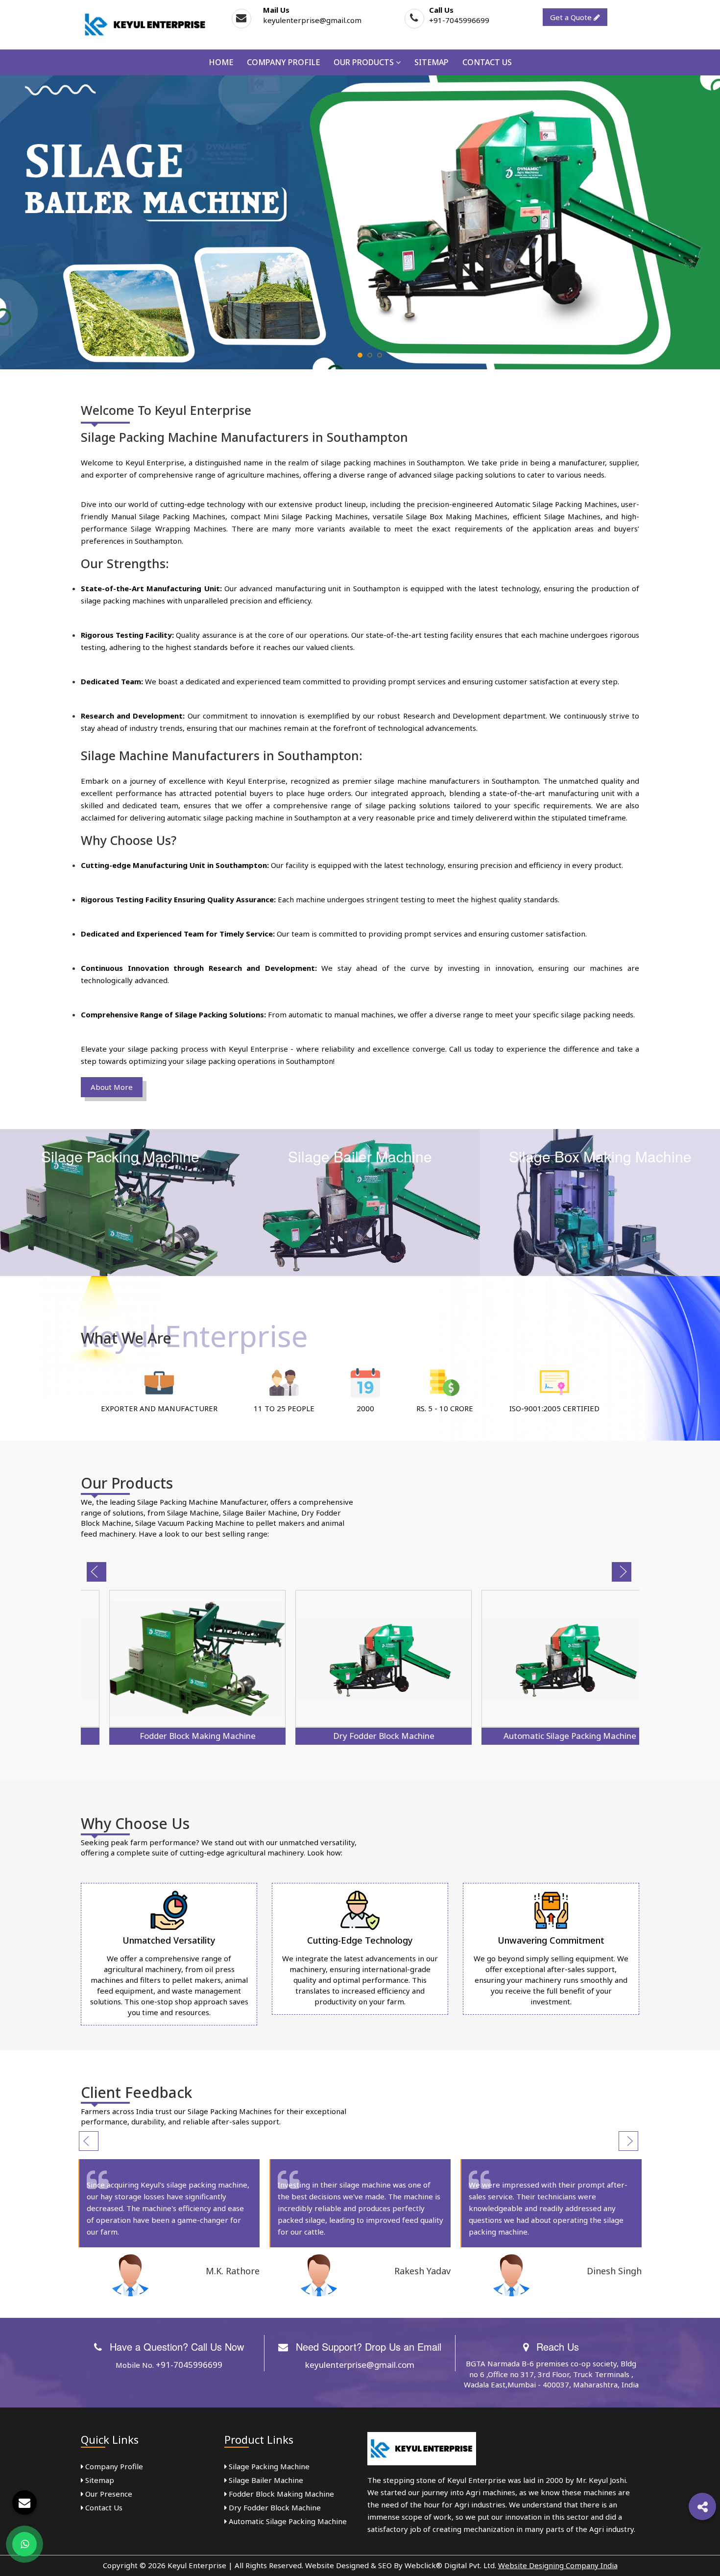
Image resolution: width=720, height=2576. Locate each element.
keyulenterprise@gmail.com (312, 20)
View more (120, 1203)
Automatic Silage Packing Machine (546, 1736)
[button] (702, 2506)
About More (112, 1087)
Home (221, 62)
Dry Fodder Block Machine (360, 1736)
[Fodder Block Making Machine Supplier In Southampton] (174, 1659)
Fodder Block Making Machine (174, 1736)
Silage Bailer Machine (265, 2480)
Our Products (365, 62)
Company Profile (283, 62)
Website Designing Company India (558, 2565)
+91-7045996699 (459, 20)
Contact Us (487, 62)
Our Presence (108, 2494)
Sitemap (432, 62)
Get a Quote (572, 17)
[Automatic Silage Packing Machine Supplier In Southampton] (546, 1659)
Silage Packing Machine (268, 2466)
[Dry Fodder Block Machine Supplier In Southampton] (360, 1659)
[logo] (145, 24)
